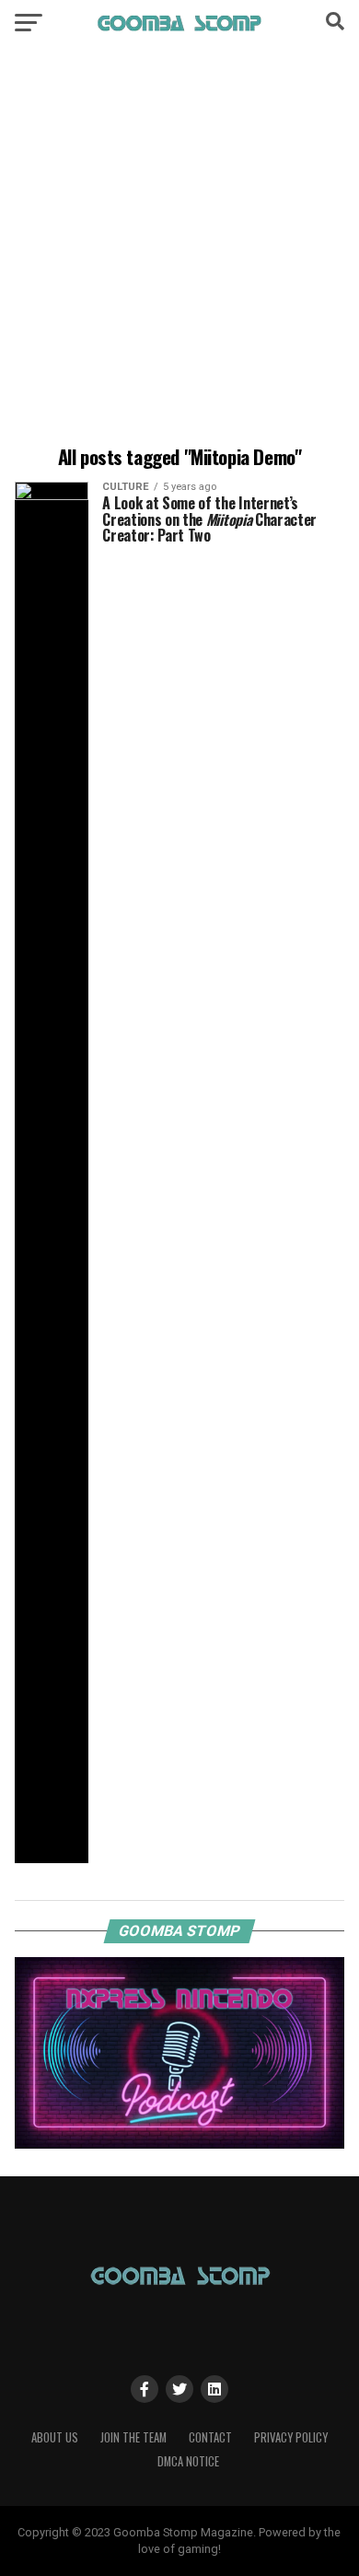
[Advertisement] (179, 249)
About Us (55, 2437)
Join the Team (133, 2437)
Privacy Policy (291, 2437)
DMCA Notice (188, 2461)
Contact (210, 2437)
